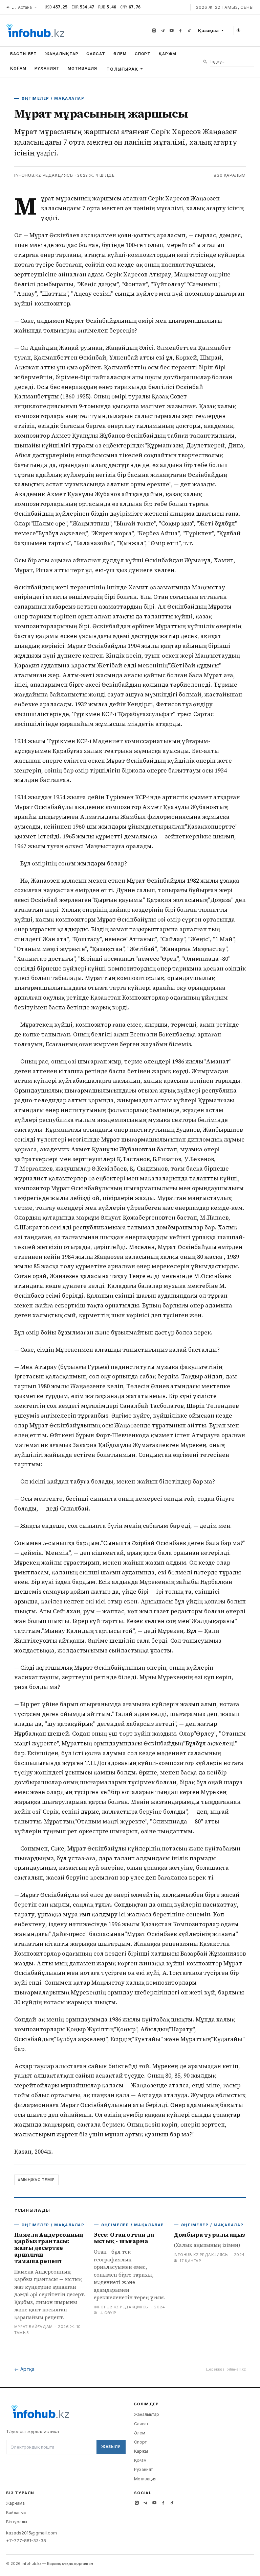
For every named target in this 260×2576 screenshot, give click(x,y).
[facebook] (180, 30)
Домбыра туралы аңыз (209, 2235)
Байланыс (16, 2513)
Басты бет (24, 54)
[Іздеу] (205, 62)
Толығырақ (122, 69)
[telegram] (163, 30)
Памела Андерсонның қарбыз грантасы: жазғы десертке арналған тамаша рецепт (49, 2248)
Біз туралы (17, 2522)
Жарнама (15, 2503)
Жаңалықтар (62, 54)
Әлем (120, 54)
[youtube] (172, 30)
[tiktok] (189, 30)
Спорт (143, 54)
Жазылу (111, 2447)
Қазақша (208, 30)
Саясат (96, 54)
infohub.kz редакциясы (44, 175)
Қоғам (18, 68)
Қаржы (168, 54)
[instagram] (154, 30)
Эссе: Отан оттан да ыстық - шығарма (124, 2238)
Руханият (47, 68)
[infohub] (35, 30)
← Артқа (24, 2369)
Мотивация (82, 68)
